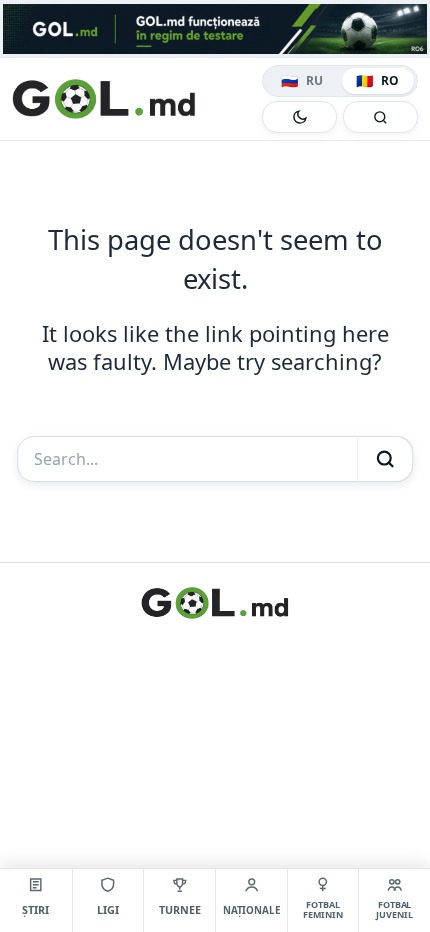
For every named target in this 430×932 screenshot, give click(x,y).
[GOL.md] (133, 99)
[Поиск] (380, 117)
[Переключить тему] (299, 117)
